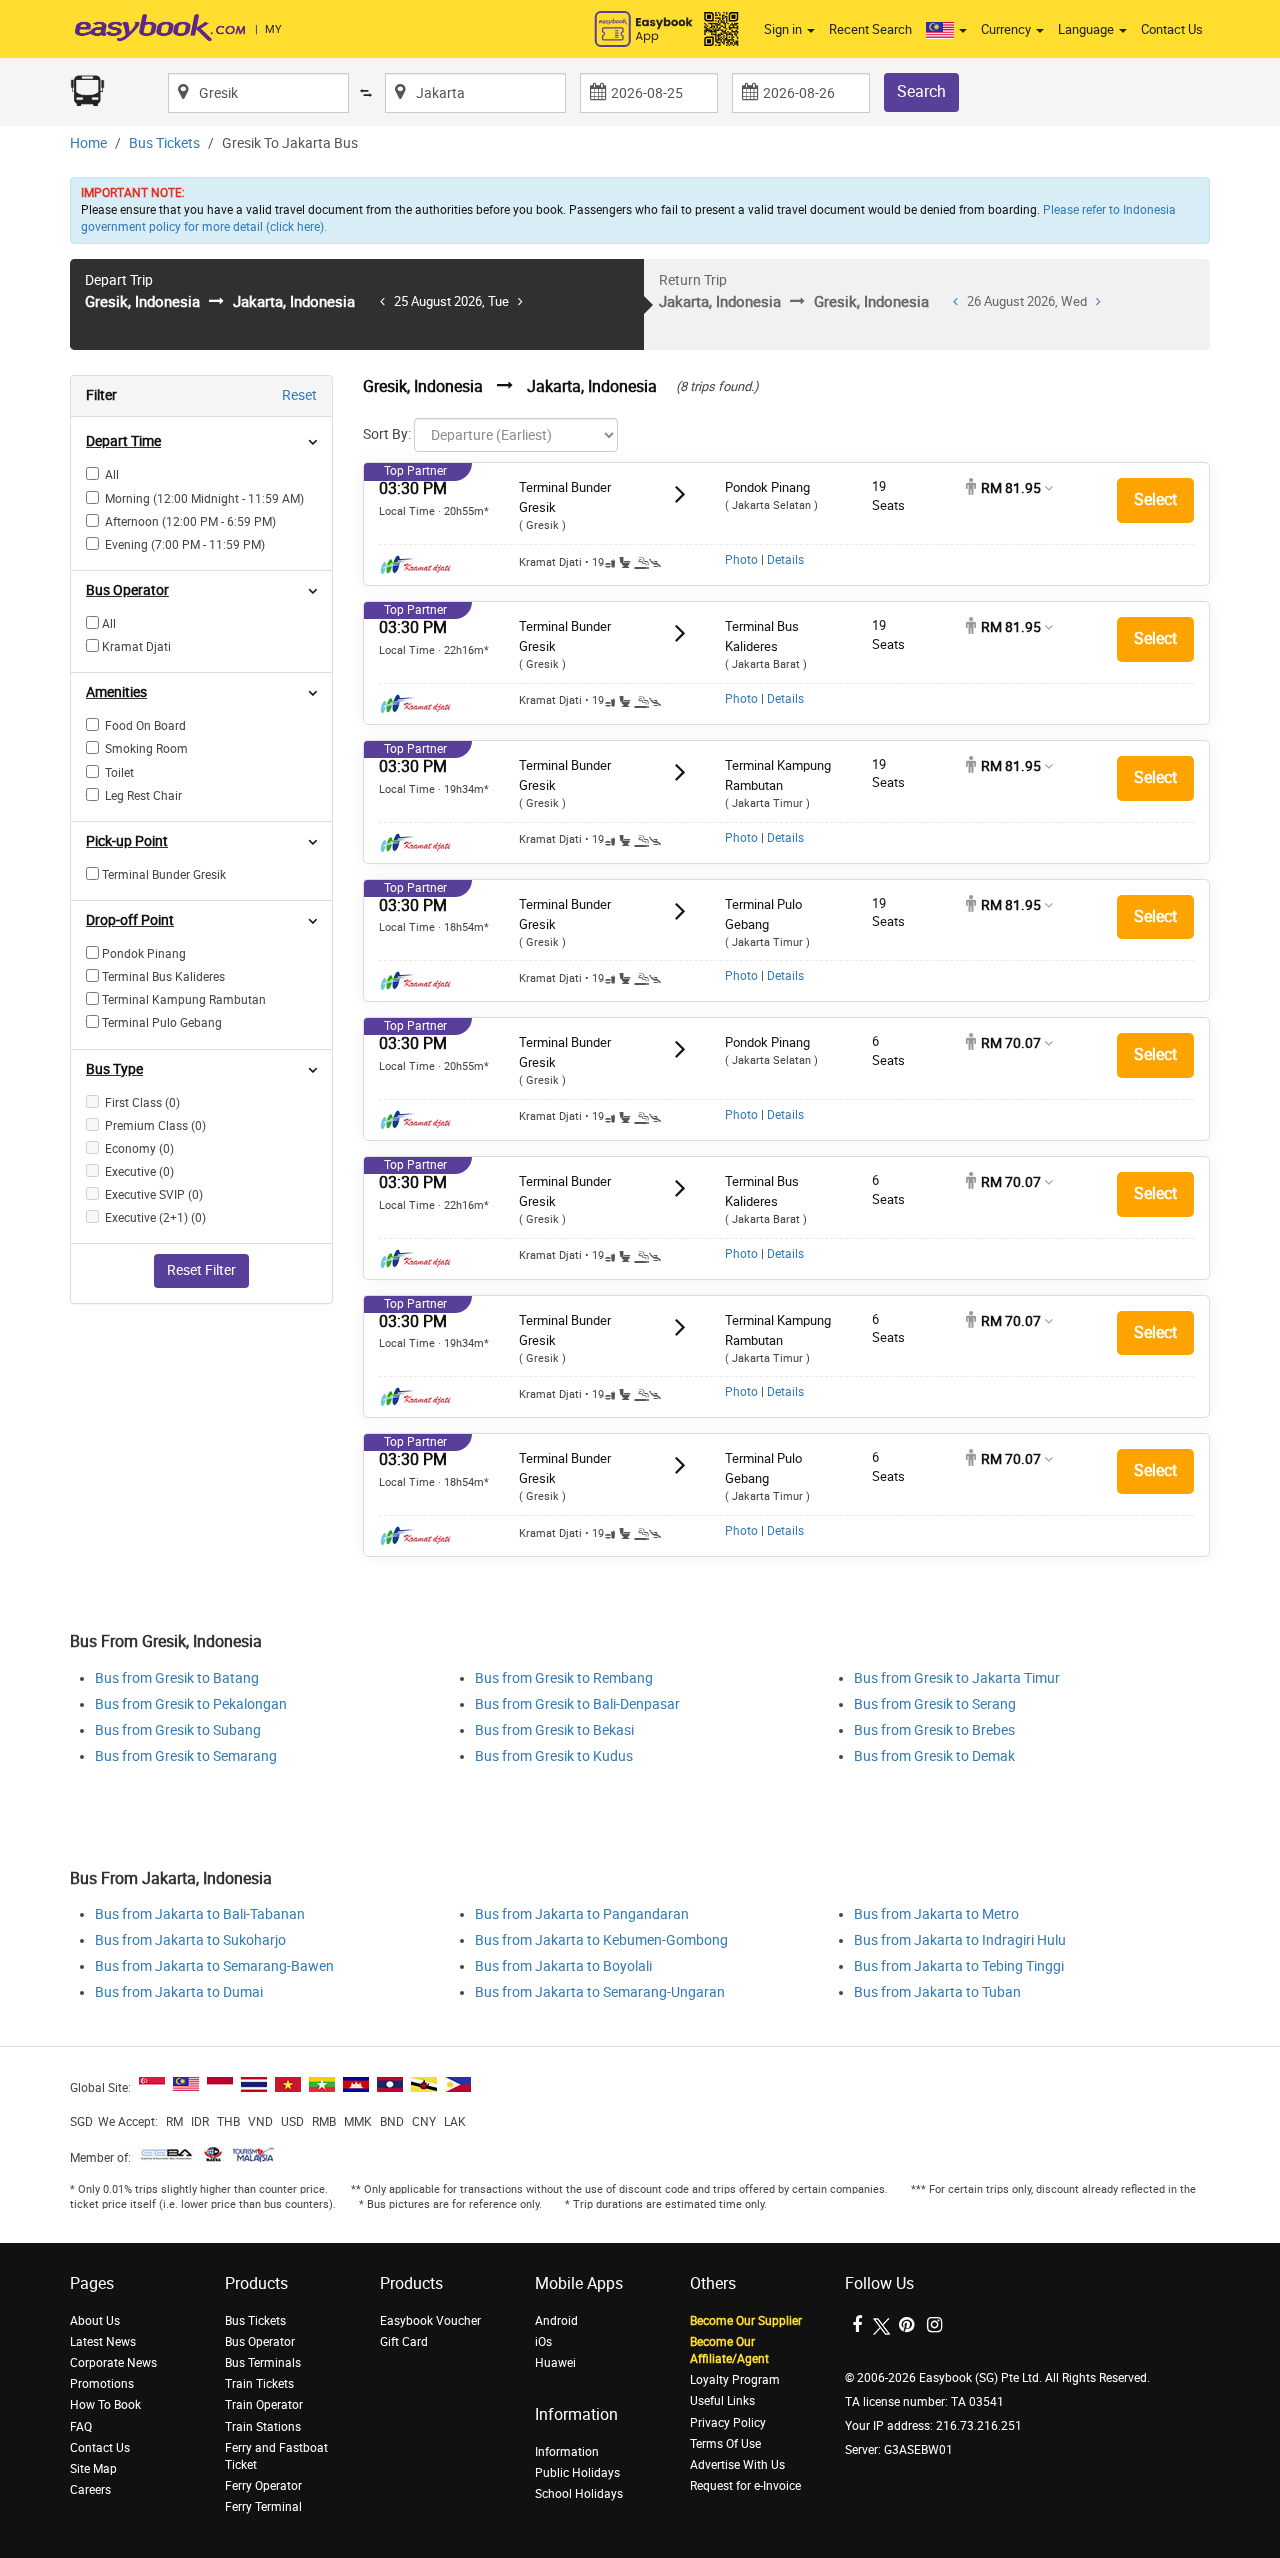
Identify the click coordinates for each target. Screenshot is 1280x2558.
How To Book (105, 2405)
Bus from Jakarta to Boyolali (563, 1966)
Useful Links (722, 2401)
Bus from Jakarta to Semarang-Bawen (214, 1966)
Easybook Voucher (430, 2321)
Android (556, 2321)
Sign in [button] (784, 29)
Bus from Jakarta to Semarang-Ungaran (600, 1992)
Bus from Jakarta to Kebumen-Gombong (601, 1940)
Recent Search (870, 29)
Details (785, 560)
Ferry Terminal (263, 2507)
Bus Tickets (164, 143)
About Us (95, 2321)
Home (88, 143)
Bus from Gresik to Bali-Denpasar (577, 1704)
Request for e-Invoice (745, 2486)
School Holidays (579, 2494)
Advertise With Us (737, 2465)
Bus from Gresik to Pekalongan (191, 1704)
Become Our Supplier (746, 2321)
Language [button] (1087, 29)
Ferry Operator (263, 2486)
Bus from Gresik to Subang (178, 1730)
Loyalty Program (735, 2380)
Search (921, 91)
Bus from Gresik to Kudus (554, 1756)
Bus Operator (260, 2342)
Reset (299, 395)
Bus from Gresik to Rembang (564, 1678)
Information (567, 2452)
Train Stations (263, 2427)
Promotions (102, 2384)
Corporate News (113, 2363)
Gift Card (404, 2342)
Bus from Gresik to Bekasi (554, 1730)
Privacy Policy (728, 2423)
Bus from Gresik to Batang (177, 1678)
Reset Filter (201, 1270)
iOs (543, 2342)
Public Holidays (577, 2473)
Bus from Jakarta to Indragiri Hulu (960, 1940)
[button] (946, 30)
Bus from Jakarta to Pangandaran (582, 1914)
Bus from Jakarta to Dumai (179, 1992)
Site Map (93, 2469)
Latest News (103, 2342)
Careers (90, 2490)
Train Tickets (259, 2384)
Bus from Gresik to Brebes (934, 1730)
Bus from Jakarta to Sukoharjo (190, 1940)
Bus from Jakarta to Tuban (937, 1992)
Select (1155, 499)
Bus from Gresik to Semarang (186, 1756)
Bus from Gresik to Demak (934, 1756)
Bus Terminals (263, 2363)
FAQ (81, 2427)
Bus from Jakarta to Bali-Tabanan (200, 1914)
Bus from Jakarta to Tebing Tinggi (959, 1966)
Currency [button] (1007, 29)
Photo (741, 560)
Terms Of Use (725, 2444)
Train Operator (264, 2405)
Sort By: (387, 434)
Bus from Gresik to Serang (935, 1704)
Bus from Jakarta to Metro (936, 1914)
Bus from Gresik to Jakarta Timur (957, 1678)
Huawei (555, 2363)
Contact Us (1172, 29)
